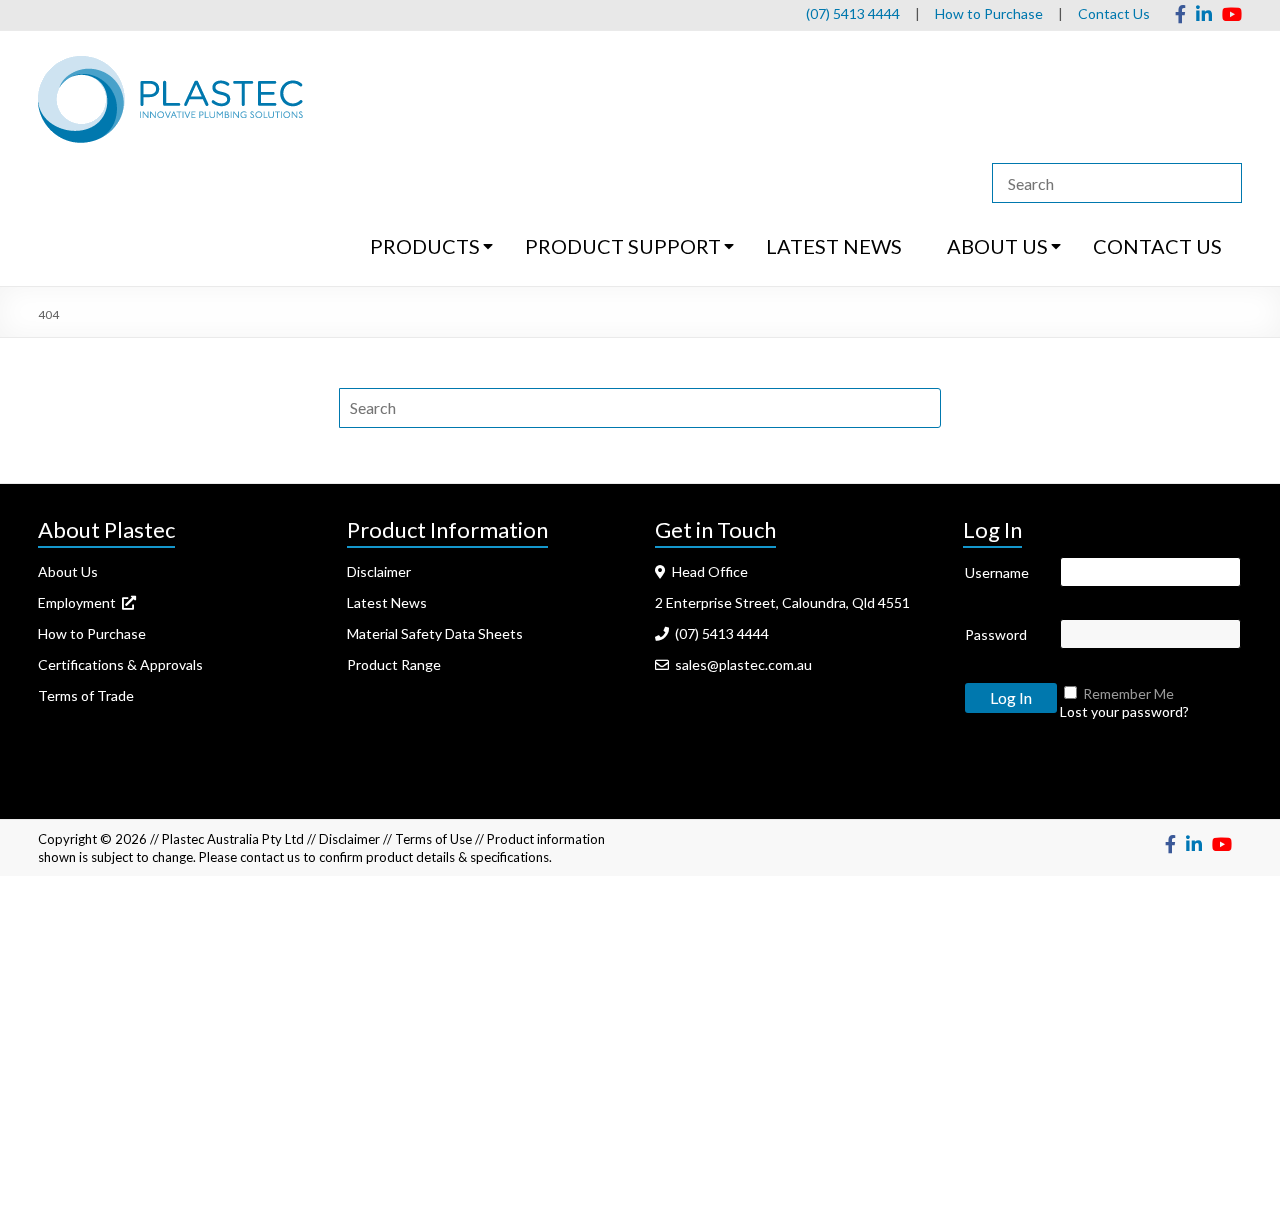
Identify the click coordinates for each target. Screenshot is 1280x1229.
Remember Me (1128, 693)
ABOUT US (997, 246)
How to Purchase (989, 13)
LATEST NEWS (834, 246)
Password (996, 634)
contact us (270, 857)
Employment (80, 602)
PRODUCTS (425, 246)
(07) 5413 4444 (853, 13)
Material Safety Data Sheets (435, 633)
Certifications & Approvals (120, 664)
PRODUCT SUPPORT (623, 246)
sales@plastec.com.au (740, 664)
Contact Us (1114, 13)
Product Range (394, 664)
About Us (68, 571)
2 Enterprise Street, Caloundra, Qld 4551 (782, 602)
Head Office (707, 571)
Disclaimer (379, 571)
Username (997, 572)
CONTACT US (1157, 246)
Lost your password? (1124, 711)
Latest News (387, 602)
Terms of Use (433, 839)
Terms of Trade (86, 695)
